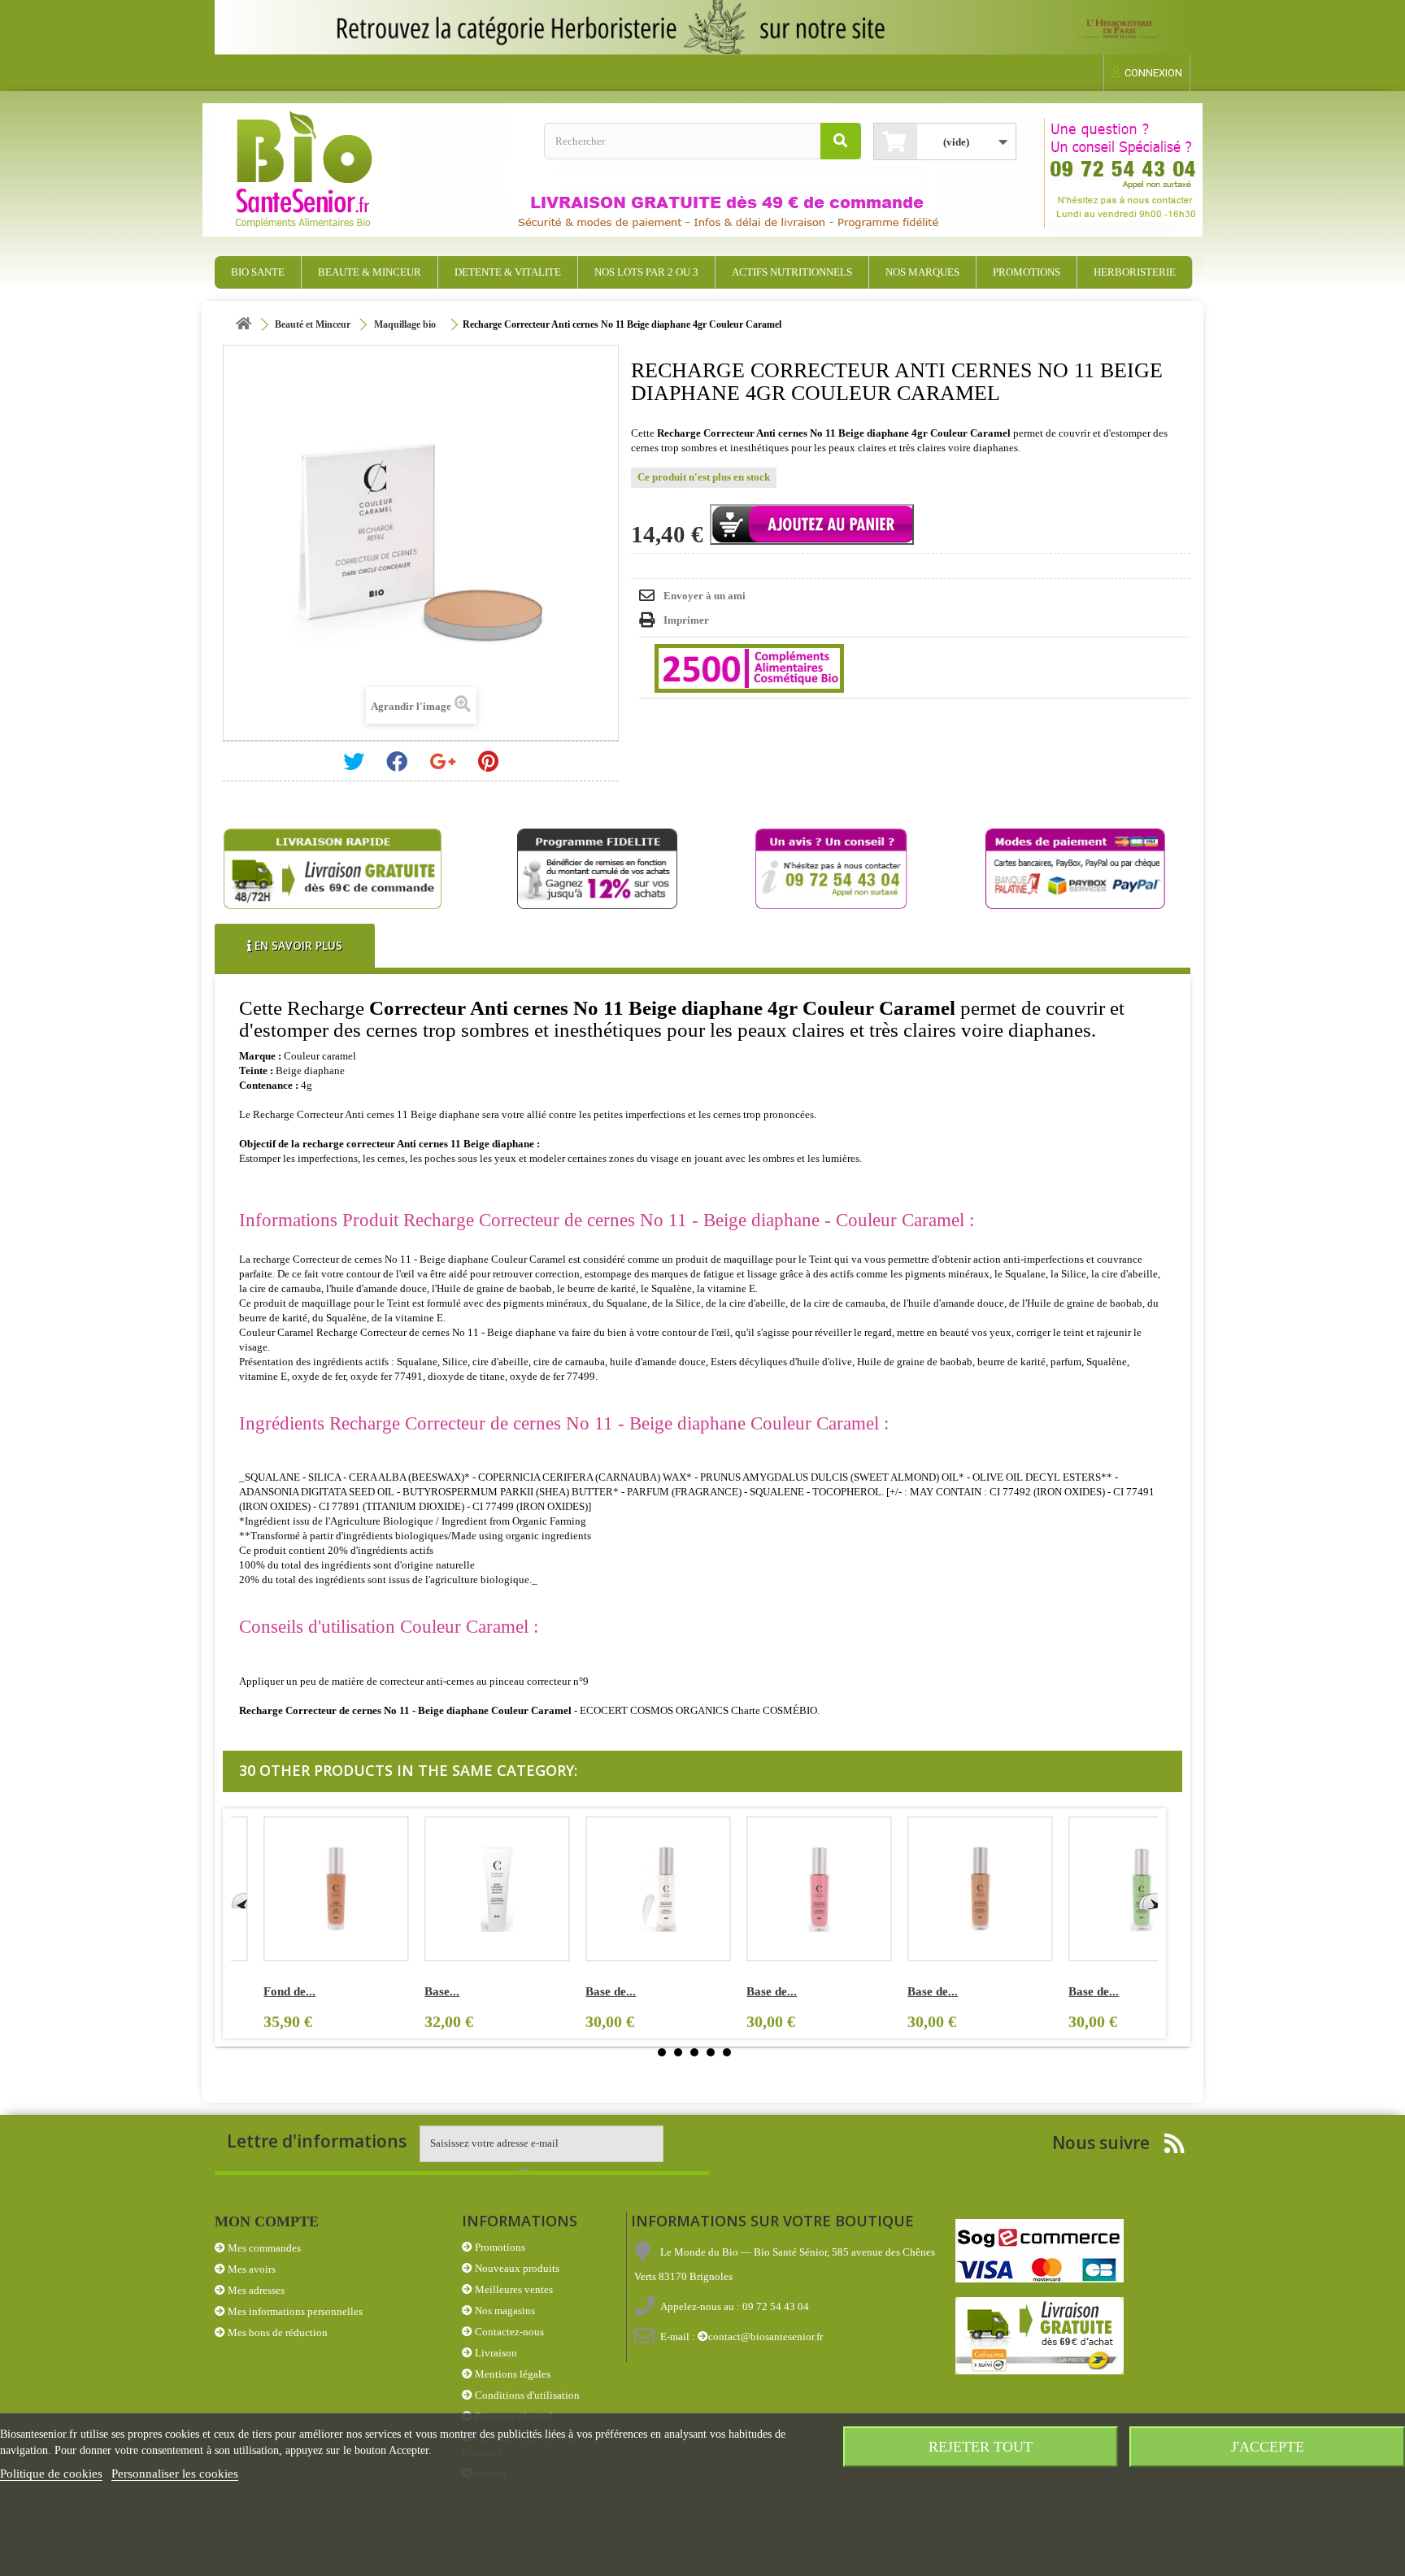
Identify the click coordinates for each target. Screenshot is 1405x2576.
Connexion (1153, 73)
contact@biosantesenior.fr (766, 2337)
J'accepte (1268, 2447)
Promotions (499, 2247)
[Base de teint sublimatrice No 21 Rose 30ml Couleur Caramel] (786, 1889)
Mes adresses (255, 2290)
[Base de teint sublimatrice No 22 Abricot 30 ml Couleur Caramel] (947, 1889)
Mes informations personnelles (294, 2311)
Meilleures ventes (513, 2289)
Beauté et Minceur (313, 324)
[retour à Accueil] (243, 325)
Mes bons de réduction (276, 2332)
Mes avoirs (250, 2269)
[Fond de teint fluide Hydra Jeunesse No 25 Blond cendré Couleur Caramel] (303, 1889)
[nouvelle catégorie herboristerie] (702, 27)
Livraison (495, 2353)
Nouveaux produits (516, 2268)
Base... (409, 1991)
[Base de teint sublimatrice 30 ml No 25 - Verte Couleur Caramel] (1108, 1889)
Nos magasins (504, 2311)
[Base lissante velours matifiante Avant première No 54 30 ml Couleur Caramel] (464, 1889)
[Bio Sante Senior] (373, 170)
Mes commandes (263, 2248)
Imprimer (686, 620)
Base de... (578, 1991)
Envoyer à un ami (705, 596)
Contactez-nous (508, 2332)
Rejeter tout (981, 2447)
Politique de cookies (51, 2474)
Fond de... (257, 1991)
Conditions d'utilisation (526, 2395)
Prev (239, 1900)
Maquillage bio (405, 324)
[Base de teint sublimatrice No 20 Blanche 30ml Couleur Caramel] (625, 1889)
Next (1150, 1900)
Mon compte (267, 2221)
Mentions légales (511, 2374)
